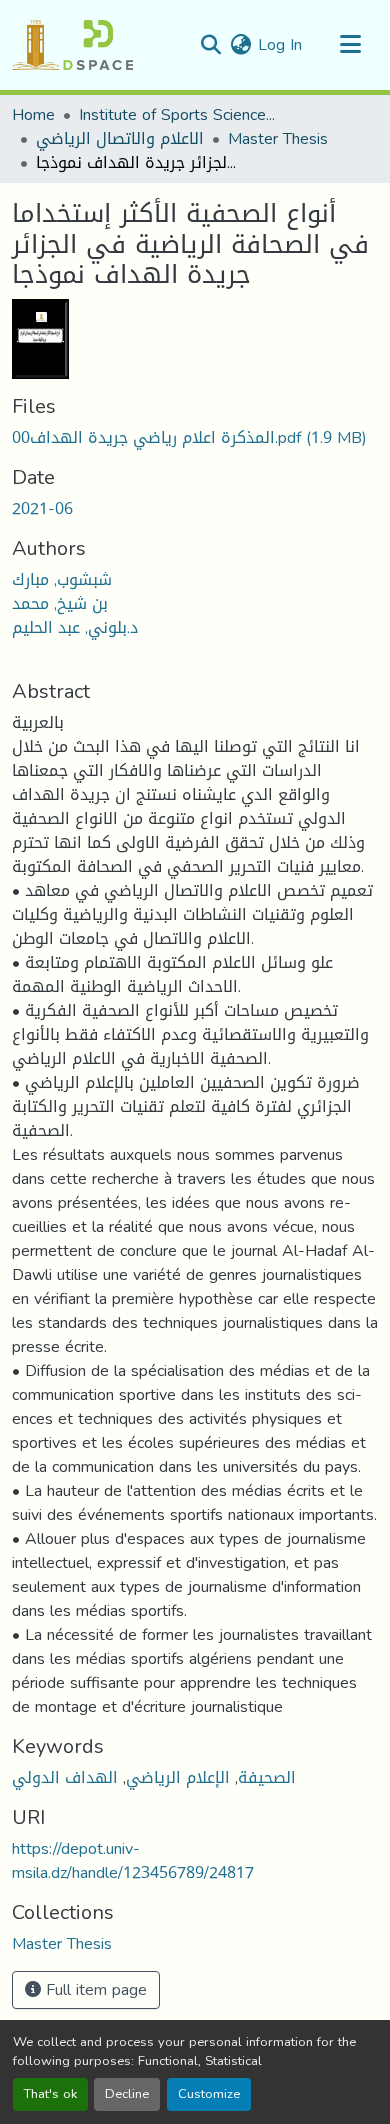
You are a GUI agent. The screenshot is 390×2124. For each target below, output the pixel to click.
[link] (195, 438)
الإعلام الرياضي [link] (178, 1777)
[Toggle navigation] (350, 45)
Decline (127, 2094)
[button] (72, 45)
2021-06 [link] (42, 508)
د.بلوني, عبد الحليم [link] (75, 627)
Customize (209, 2094)
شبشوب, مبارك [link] (62, 579)
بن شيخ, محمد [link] (60, 603)
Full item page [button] (94, 1989)
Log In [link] (280, 44)
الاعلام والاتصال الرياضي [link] (120, 139)
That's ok (50, 2094)
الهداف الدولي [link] (65, 1777)
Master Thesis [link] (278, 139)
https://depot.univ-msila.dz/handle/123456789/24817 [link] (133, 1860)
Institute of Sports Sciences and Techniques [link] (179, 115)
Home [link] (33, 115)
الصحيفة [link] (267, 1777)
